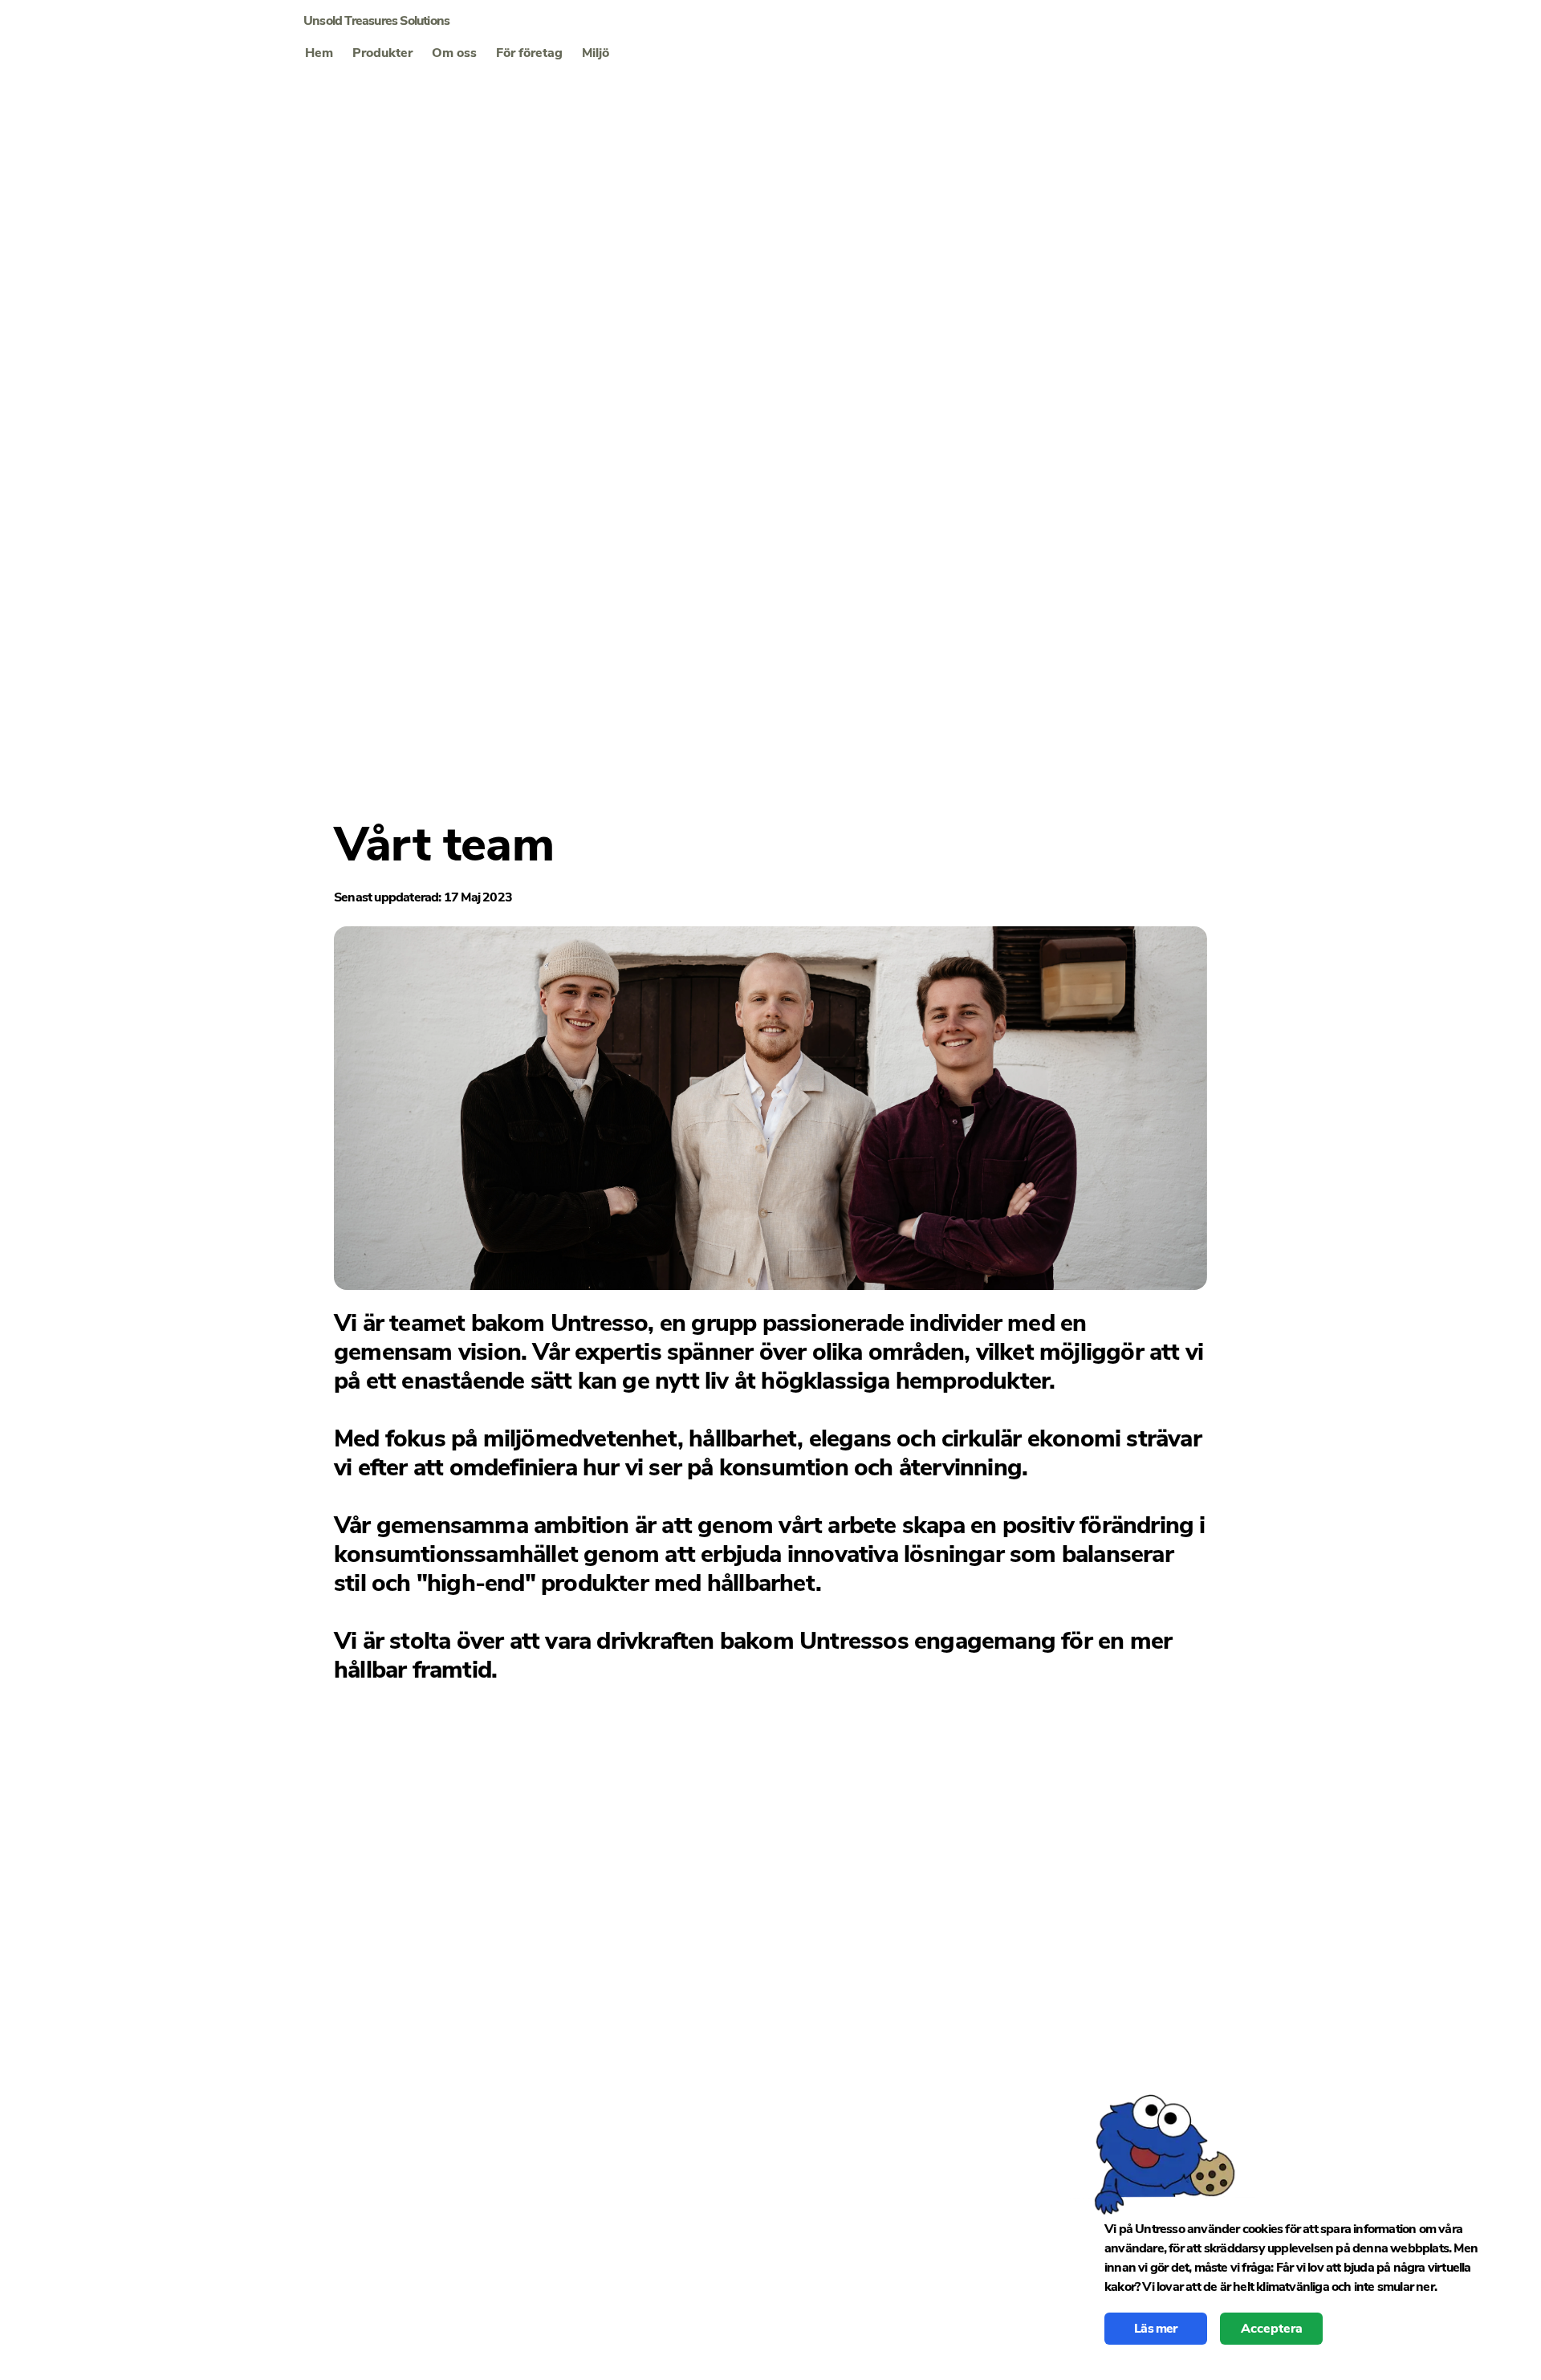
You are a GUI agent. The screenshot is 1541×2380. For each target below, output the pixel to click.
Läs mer (1155, 2329)
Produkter (382, 53)
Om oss (454, 53)
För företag (529, 53)
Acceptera (1272, 2329)
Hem (319, 53)
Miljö (596, 53)
